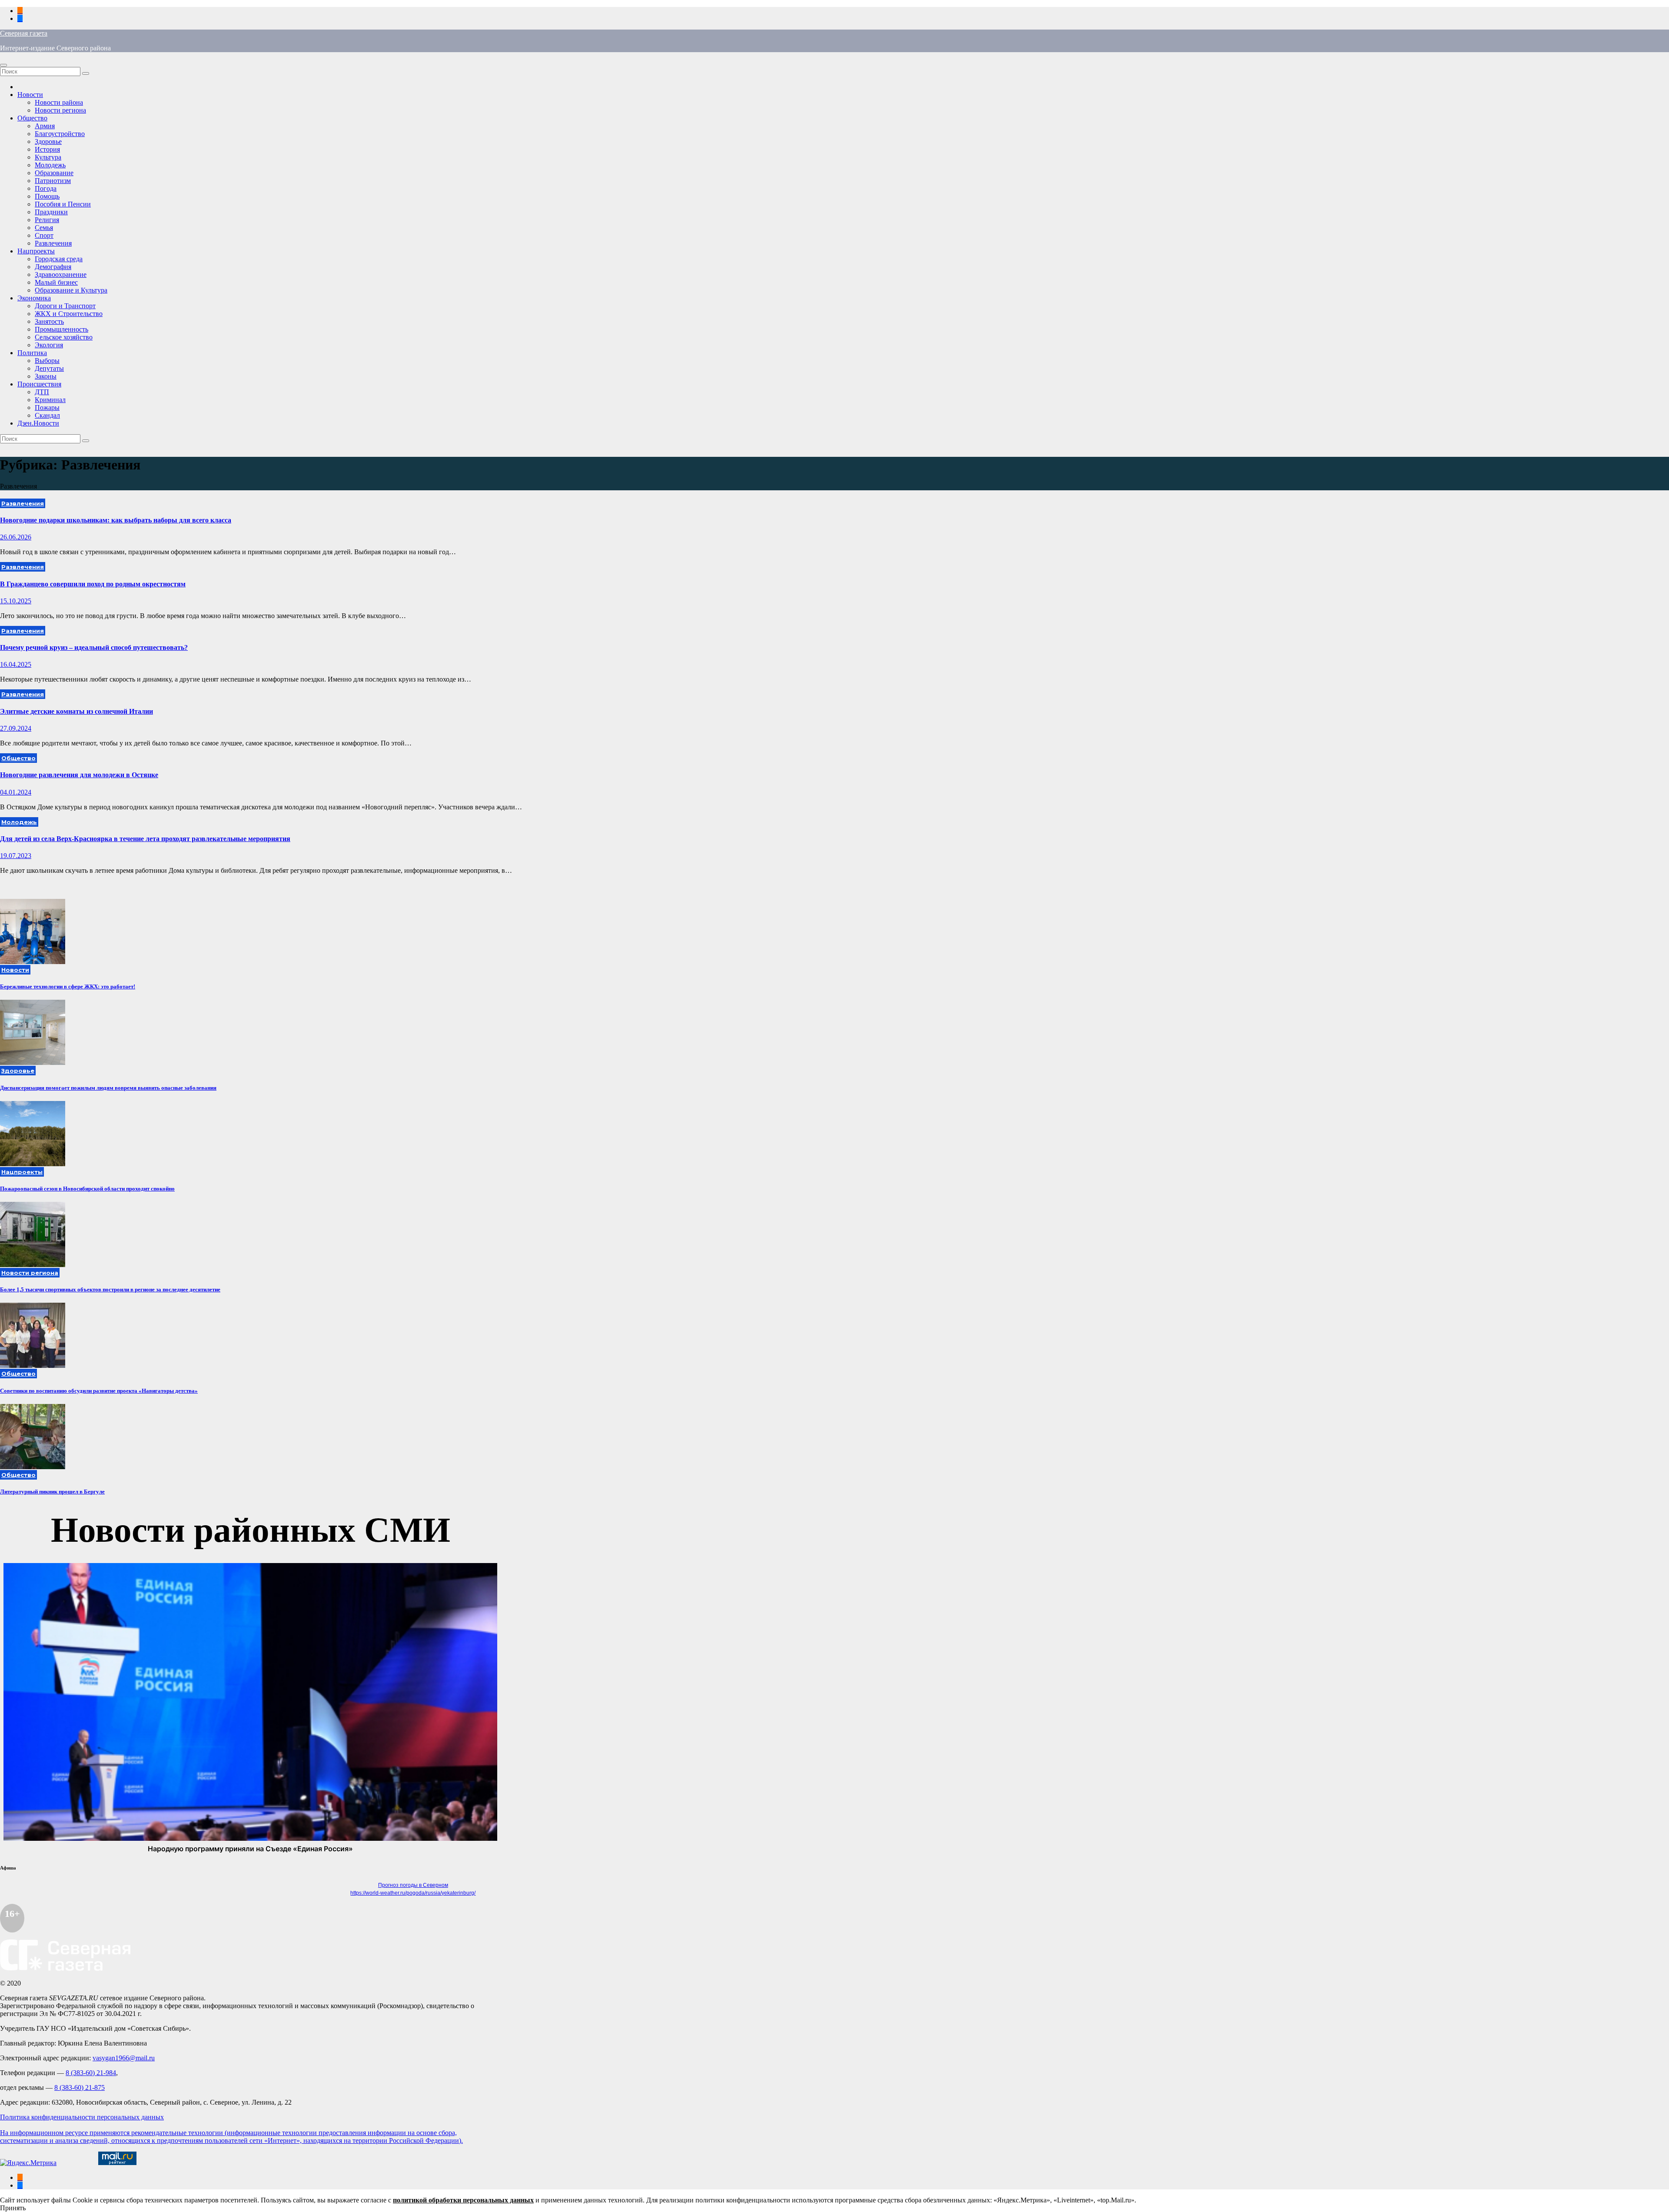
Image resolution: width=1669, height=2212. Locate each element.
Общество (32, 118)
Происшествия (39, 384)
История (47, 149)
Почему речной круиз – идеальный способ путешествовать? (94, 647)
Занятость (49, 321)
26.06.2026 (16, 537)
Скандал (47, 415)
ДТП (42, 392)
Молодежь (50, 165)
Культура (48, 157)
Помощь (47, 196)
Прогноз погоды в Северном (413, 1885)
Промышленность (62, 329)
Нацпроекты (36, 251)
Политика (32, 353)
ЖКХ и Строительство (69, 314)
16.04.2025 (16, 664)
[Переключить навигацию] (3, 65)
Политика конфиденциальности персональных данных (82, 2117)
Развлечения (53, 243)
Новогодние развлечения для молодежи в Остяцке (79, 775)
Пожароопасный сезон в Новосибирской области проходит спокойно (87, 1189)
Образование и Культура (71, 290)
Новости (30, 95)
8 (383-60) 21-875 (80, 2087)
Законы (46, 376)
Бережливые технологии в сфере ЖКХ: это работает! (68, 986)
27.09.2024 (16, 728)
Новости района (59, 102)
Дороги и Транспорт (65, 306)
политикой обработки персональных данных (463, 2200)
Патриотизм (53, 181)
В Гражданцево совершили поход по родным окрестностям (93, 584)
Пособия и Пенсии (63, 204)
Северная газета (24, 33)
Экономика (34, 298)
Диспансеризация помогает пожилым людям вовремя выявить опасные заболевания (108, 1088)
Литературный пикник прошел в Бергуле (52, 1492)
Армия (45, 126)
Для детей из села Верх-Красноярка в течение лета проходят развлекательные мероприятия (145, 839)
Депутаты (49, 368)
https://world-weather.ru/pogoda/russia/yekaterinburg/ (413, 1893)
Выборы (47, 361)
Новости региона (60, 110)
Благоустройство (60, 134)
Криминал (50, 400)
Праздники (51, 212)
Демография (53, 267)
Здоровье (48, 141)
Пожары (47, 407)
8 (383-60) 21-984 (91, 2073)
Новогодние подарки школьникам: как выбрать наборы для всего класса (116, 520)
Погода (46, 188)
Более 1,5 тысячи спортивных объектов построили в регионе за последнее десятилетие (110, 1289)
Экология (49, 345)
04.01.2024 (16, 792)
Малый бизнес (56, 282)
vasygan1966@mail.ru (124, 2058)
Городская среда (59, 259)
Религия (47, 220)
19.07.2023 (16, 856)
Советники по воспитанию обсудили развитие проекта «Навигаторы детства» (99, 1391)
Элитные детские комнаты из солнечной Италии (76, 711)
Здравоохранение (61, 274)
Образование (54, 173)
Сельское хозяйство (64, 337)
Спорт (44, 235)
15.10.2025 (16, 601)
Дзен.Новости (38, 423)
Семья (44, 228)
